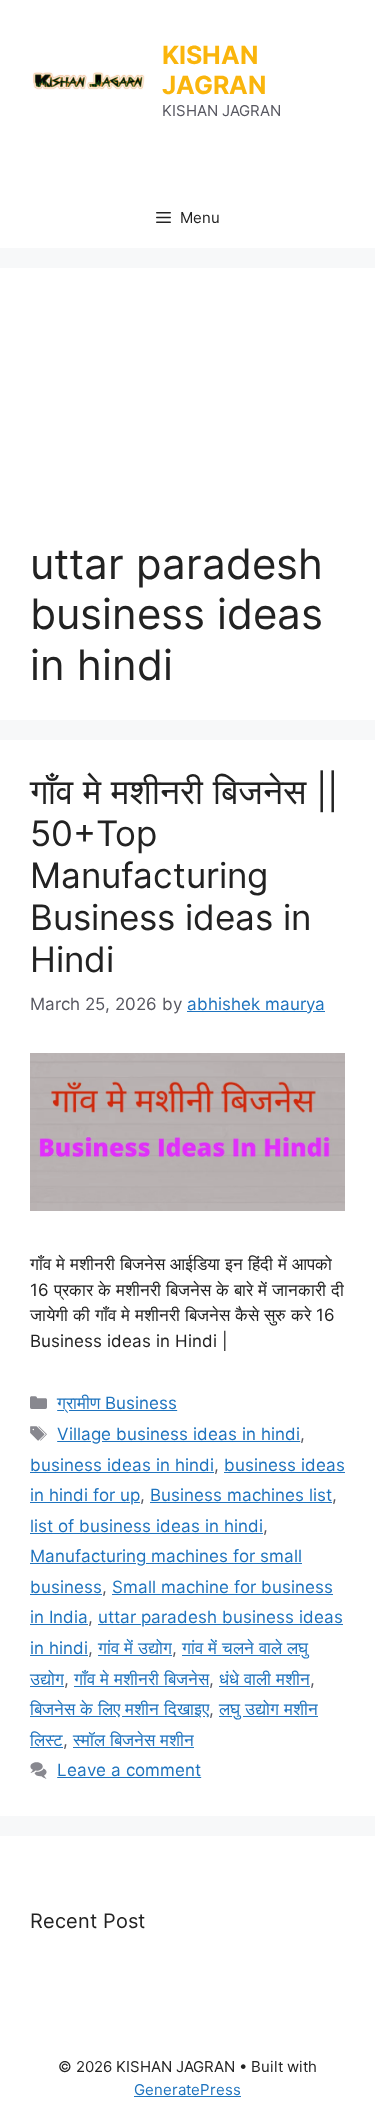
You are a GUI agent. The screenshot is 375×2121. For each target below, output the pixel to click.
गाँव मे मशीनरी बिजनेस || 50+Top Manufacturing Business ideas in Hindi (184, 875)
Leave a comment (129, 1770)
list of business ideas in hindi (146, 1526)
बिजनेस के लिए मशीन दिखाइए (119, 1709)
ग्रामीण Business (117, 1403)
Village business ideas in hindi (178, 1434)
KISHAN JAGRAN (214, 70)
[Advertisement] (187, 418)
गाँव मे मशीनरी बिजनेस (141, 1679)
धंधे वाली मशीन (264, 1679)
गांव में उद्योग (135, 1648)
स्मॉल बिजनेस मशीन (133, 1740)
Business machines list (241, 1495)
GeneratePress (187, 2089)
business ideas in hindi (122, 1465)
